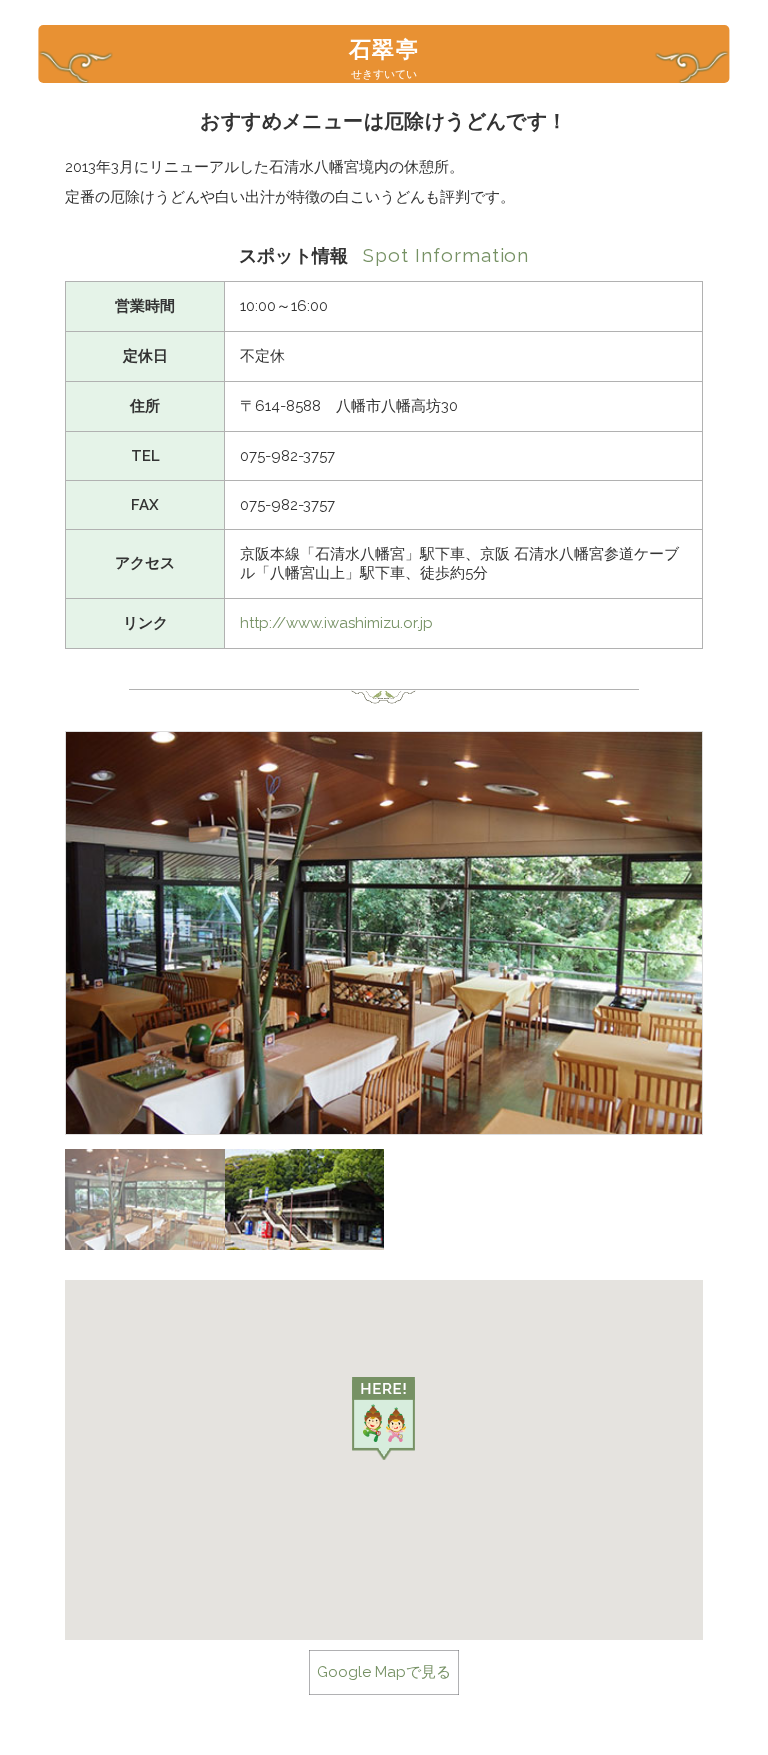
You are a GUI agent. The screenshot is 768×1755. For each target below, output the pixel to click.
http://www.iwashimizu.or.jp (336, 623)
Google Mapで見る (384, 1672)
